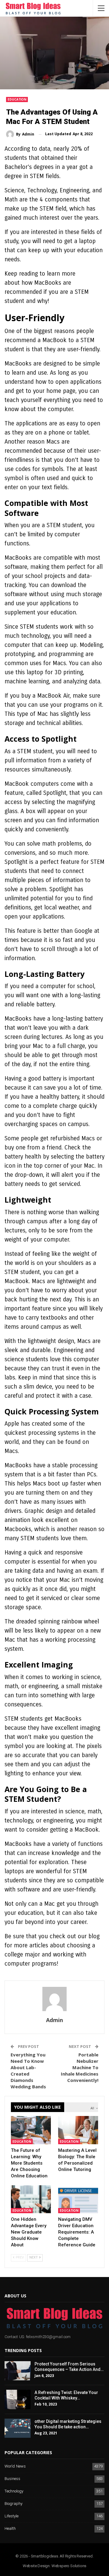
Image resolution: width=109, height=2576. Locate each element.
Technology (14, 2491)
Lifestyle (12, 2516)
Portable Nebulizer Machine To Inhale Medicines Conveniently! (80, 2067)
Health (10, 2529)
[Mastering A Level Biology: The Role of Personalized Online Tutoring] (78, 2130)
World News (15, 2466)
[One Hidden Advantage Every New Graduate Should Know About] (31, 2199)
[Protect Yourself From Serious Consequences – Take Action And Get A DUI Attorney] (18, 2371)
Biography (13, 2504)
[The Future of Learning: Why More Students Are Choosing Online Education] (31, 2130)
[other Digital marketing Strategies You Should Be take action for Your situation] (18, 2428)
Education (17, 99)
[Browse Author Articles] (54, 1999)
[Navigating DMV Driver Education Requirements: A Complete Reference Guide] (78, 2199)
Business (12, 2479)
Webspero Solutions (69, 2566)
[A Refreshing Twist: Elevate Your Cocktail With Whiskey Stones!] (18, 2399)
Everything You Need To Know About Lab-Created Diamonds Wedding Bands (28, 2071)
